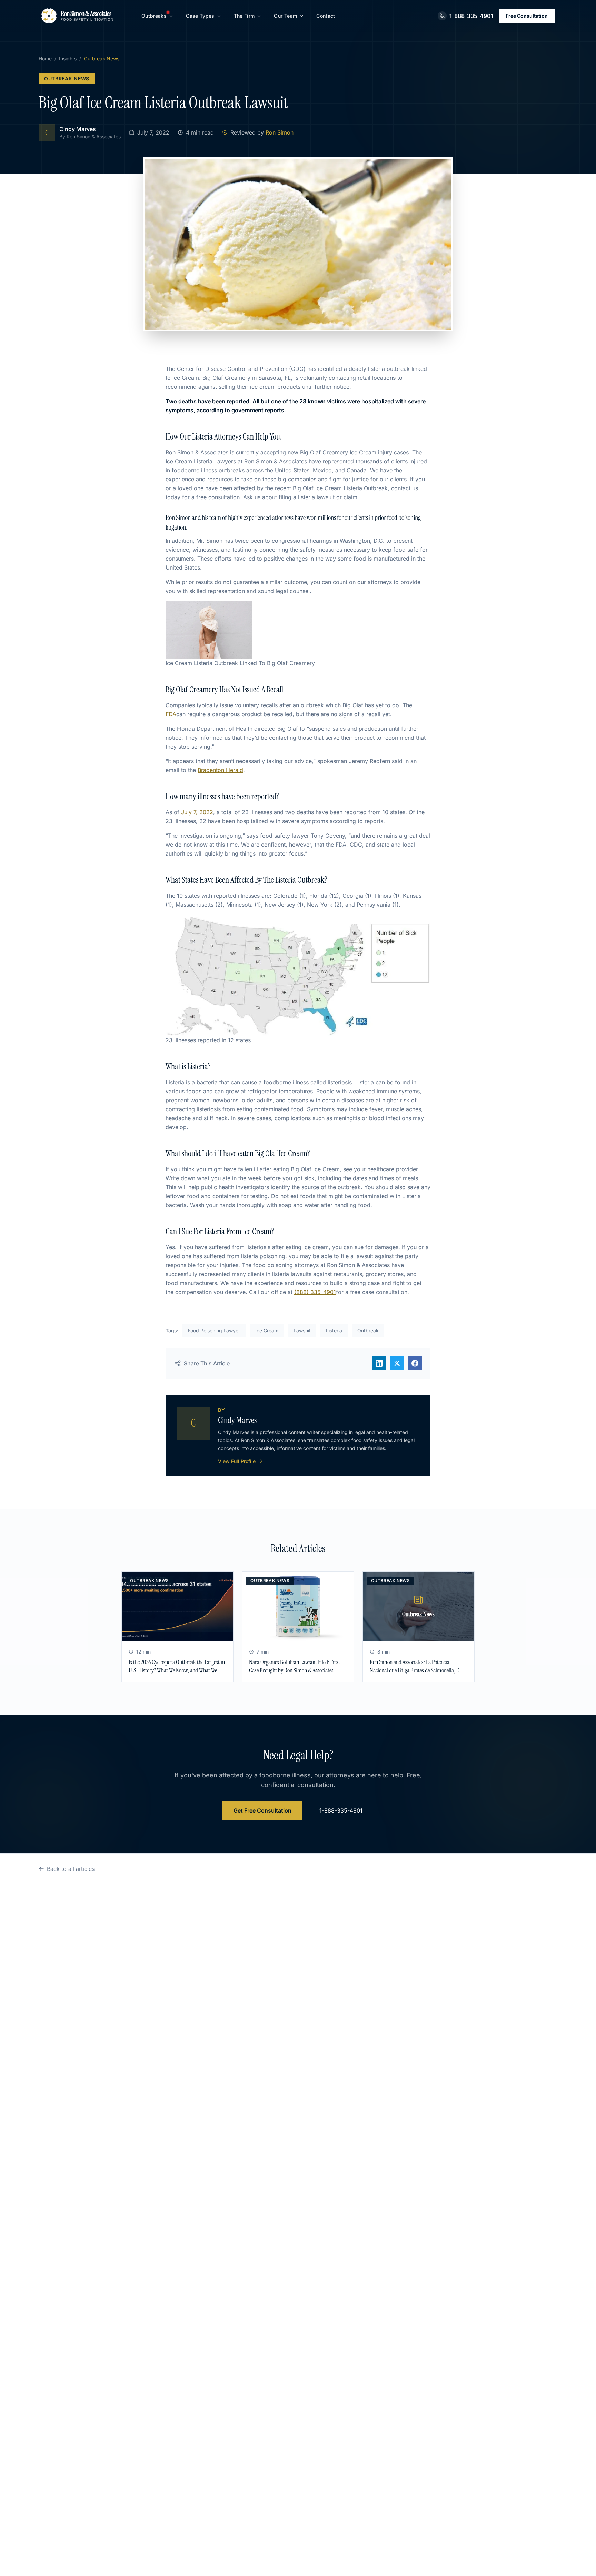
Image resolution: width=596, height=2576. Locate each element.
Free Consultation (527, 16)
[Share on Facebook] (415, 1363)
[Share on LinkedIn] (379, 1363)
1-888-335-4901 (341, 1810)
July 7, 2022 (197, 812)
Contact (326, 16)
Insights (68, 58)
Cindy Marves (78, 129)
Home (45, 58)
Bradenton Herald (220, 770)
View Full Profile (237, 1461)
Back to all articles (71, 1869)
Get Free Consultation (262, 1810)
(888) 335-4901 (315, 1292)
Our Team (285, 16)
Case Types (200, 16)
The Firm (244, 16)
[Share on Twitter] (397, 1363)
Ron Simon (280, 132)
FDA (171, 714)
